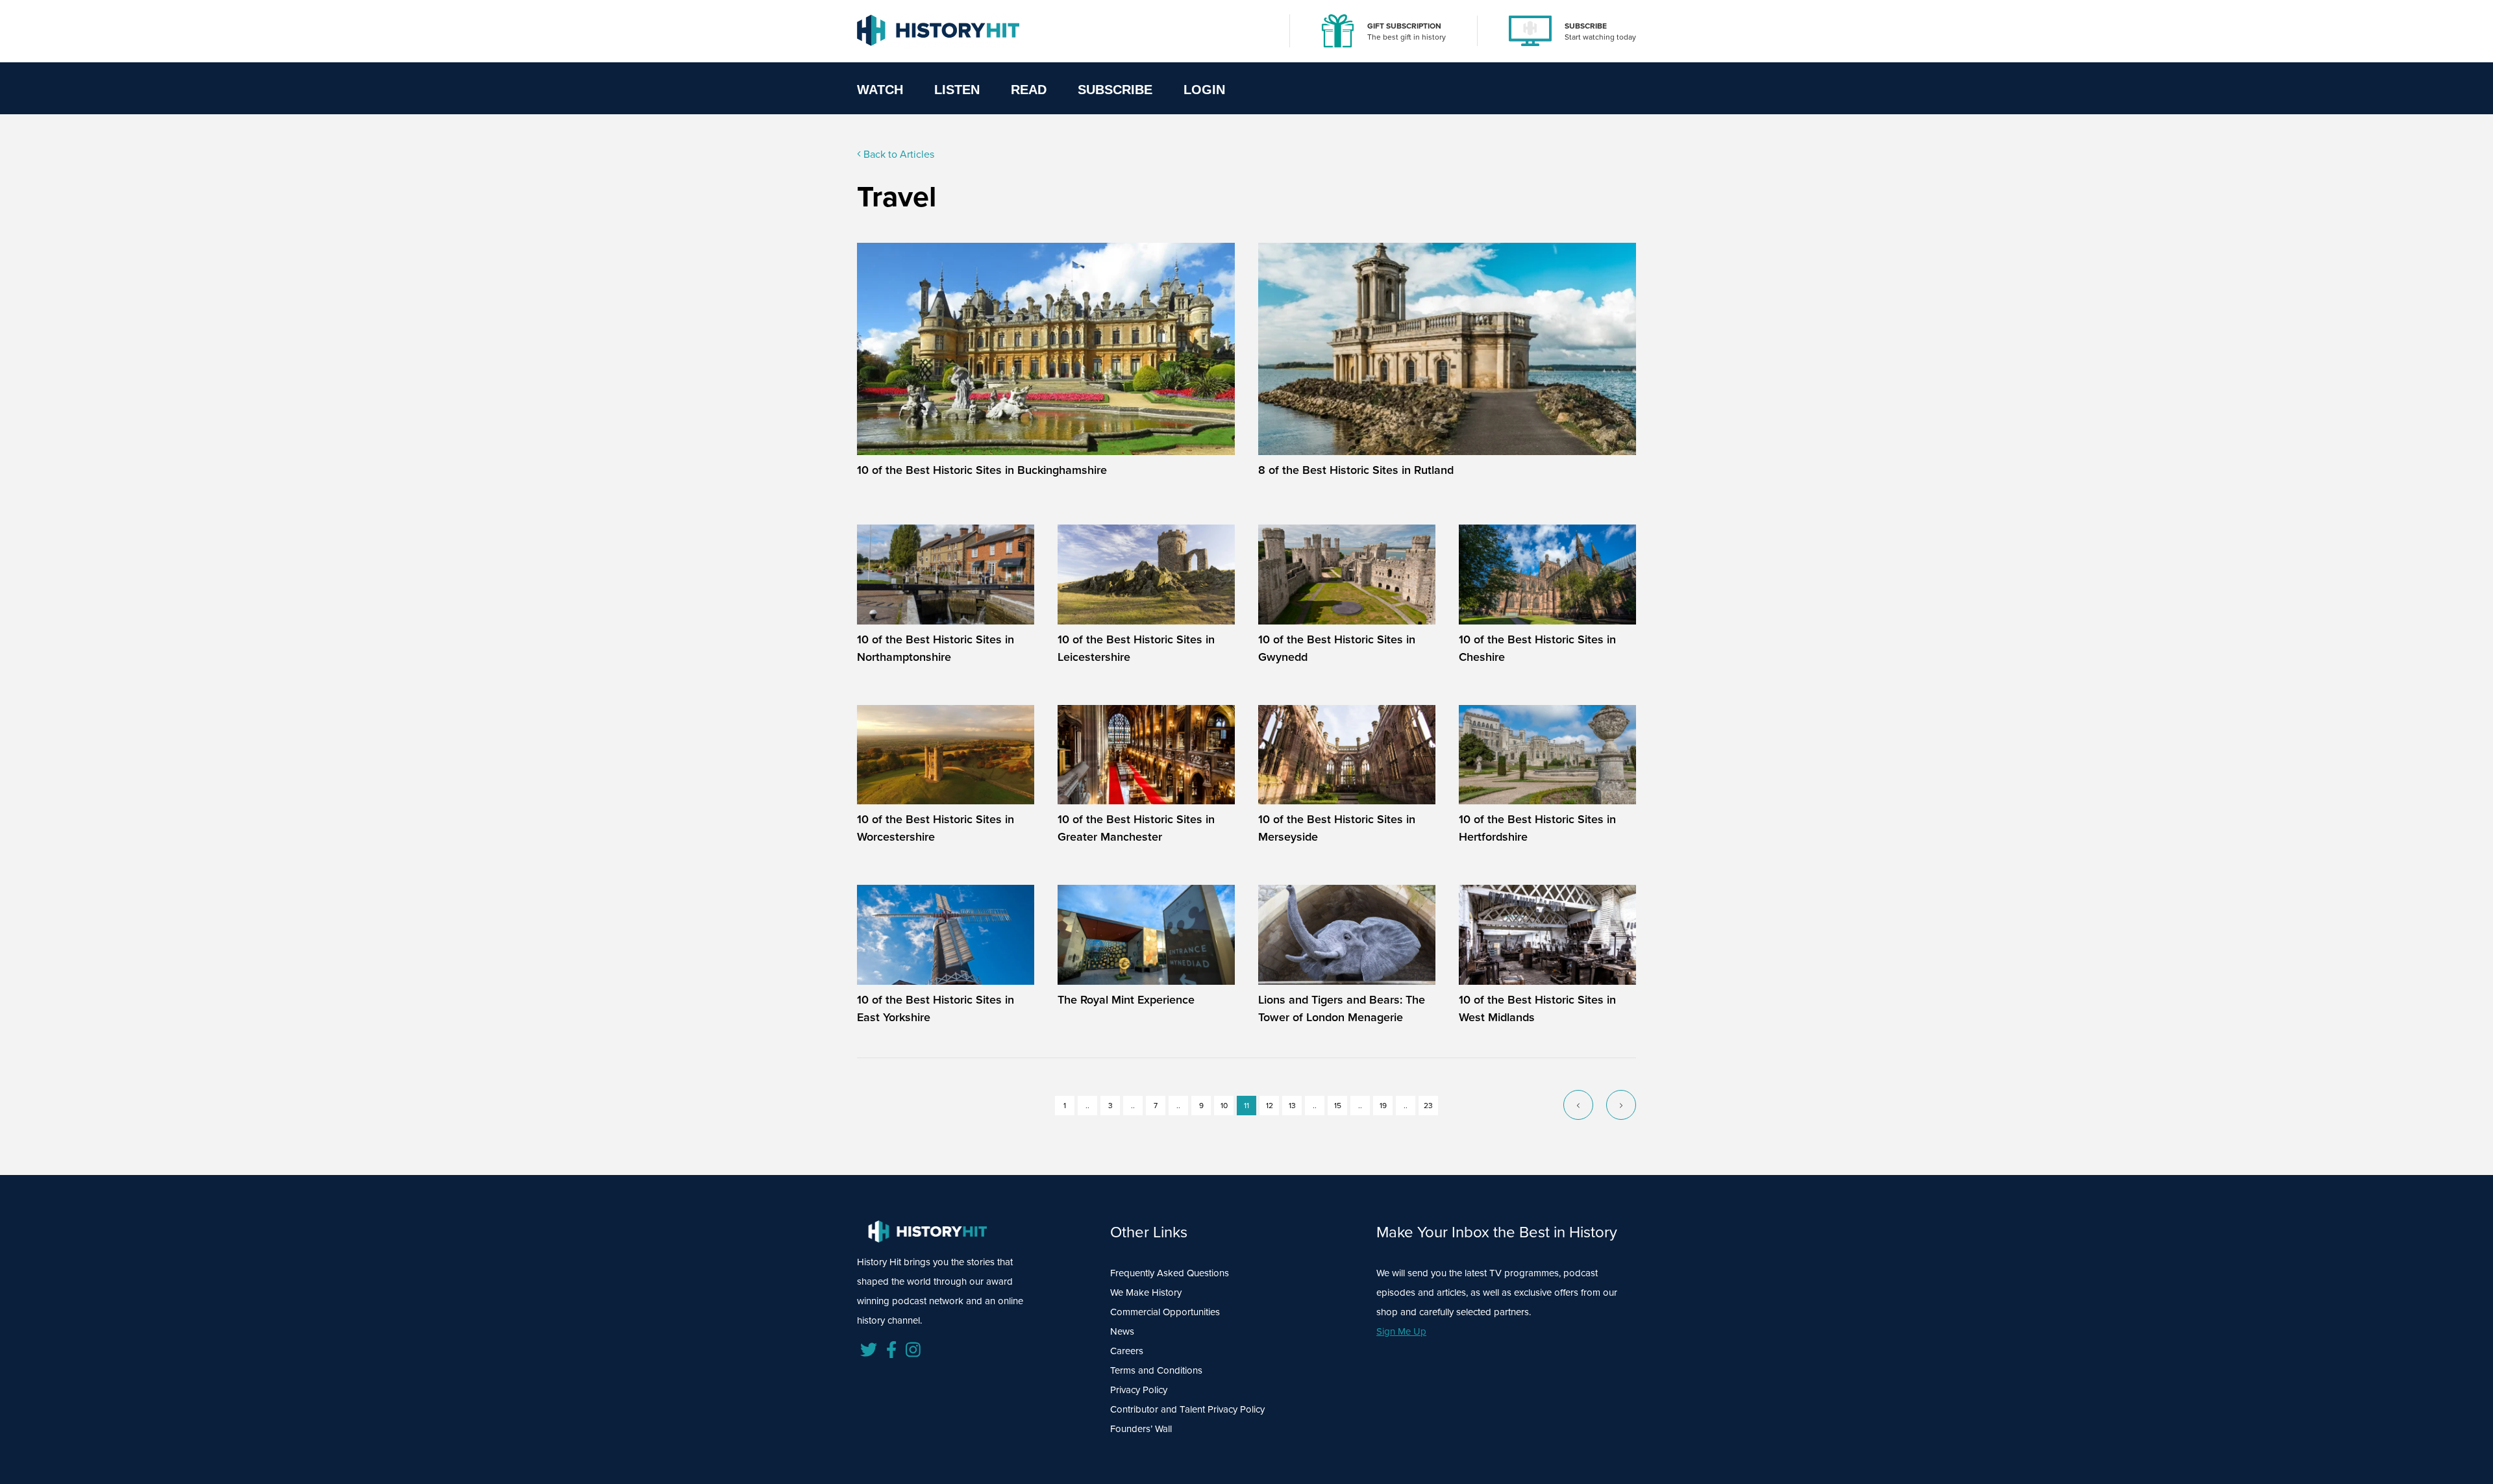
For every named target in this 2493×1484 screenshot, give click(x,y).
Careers (1127, 1351)
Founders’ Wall (1141, 1429)
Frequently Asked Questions (1170, 1273)
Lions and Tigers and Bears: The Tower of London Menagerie (1342, 1008)
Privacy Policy (1139, 1390)
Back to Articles (898, 154)
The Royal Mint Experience (1126, 1000)
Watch (880, 90)
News (1122, 1331)
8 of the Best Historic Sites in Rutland (1356, 470)
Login (1204, 90)
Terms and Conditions (1156, 1370)
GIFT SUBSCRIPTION (1404, 26)
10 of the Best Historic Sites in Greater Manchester (1136, 828)
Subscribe (1115, 90)
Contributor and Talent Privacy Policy (1187, 1409)
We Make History (1146, 1292)
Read (1029, 90)
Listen (957, 90)
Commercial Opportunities (1165, 1312)
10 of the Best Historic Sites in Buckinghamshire (982, 470)
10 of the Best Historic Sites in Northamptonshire (936, 648)
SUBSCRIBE (1586, 26)
